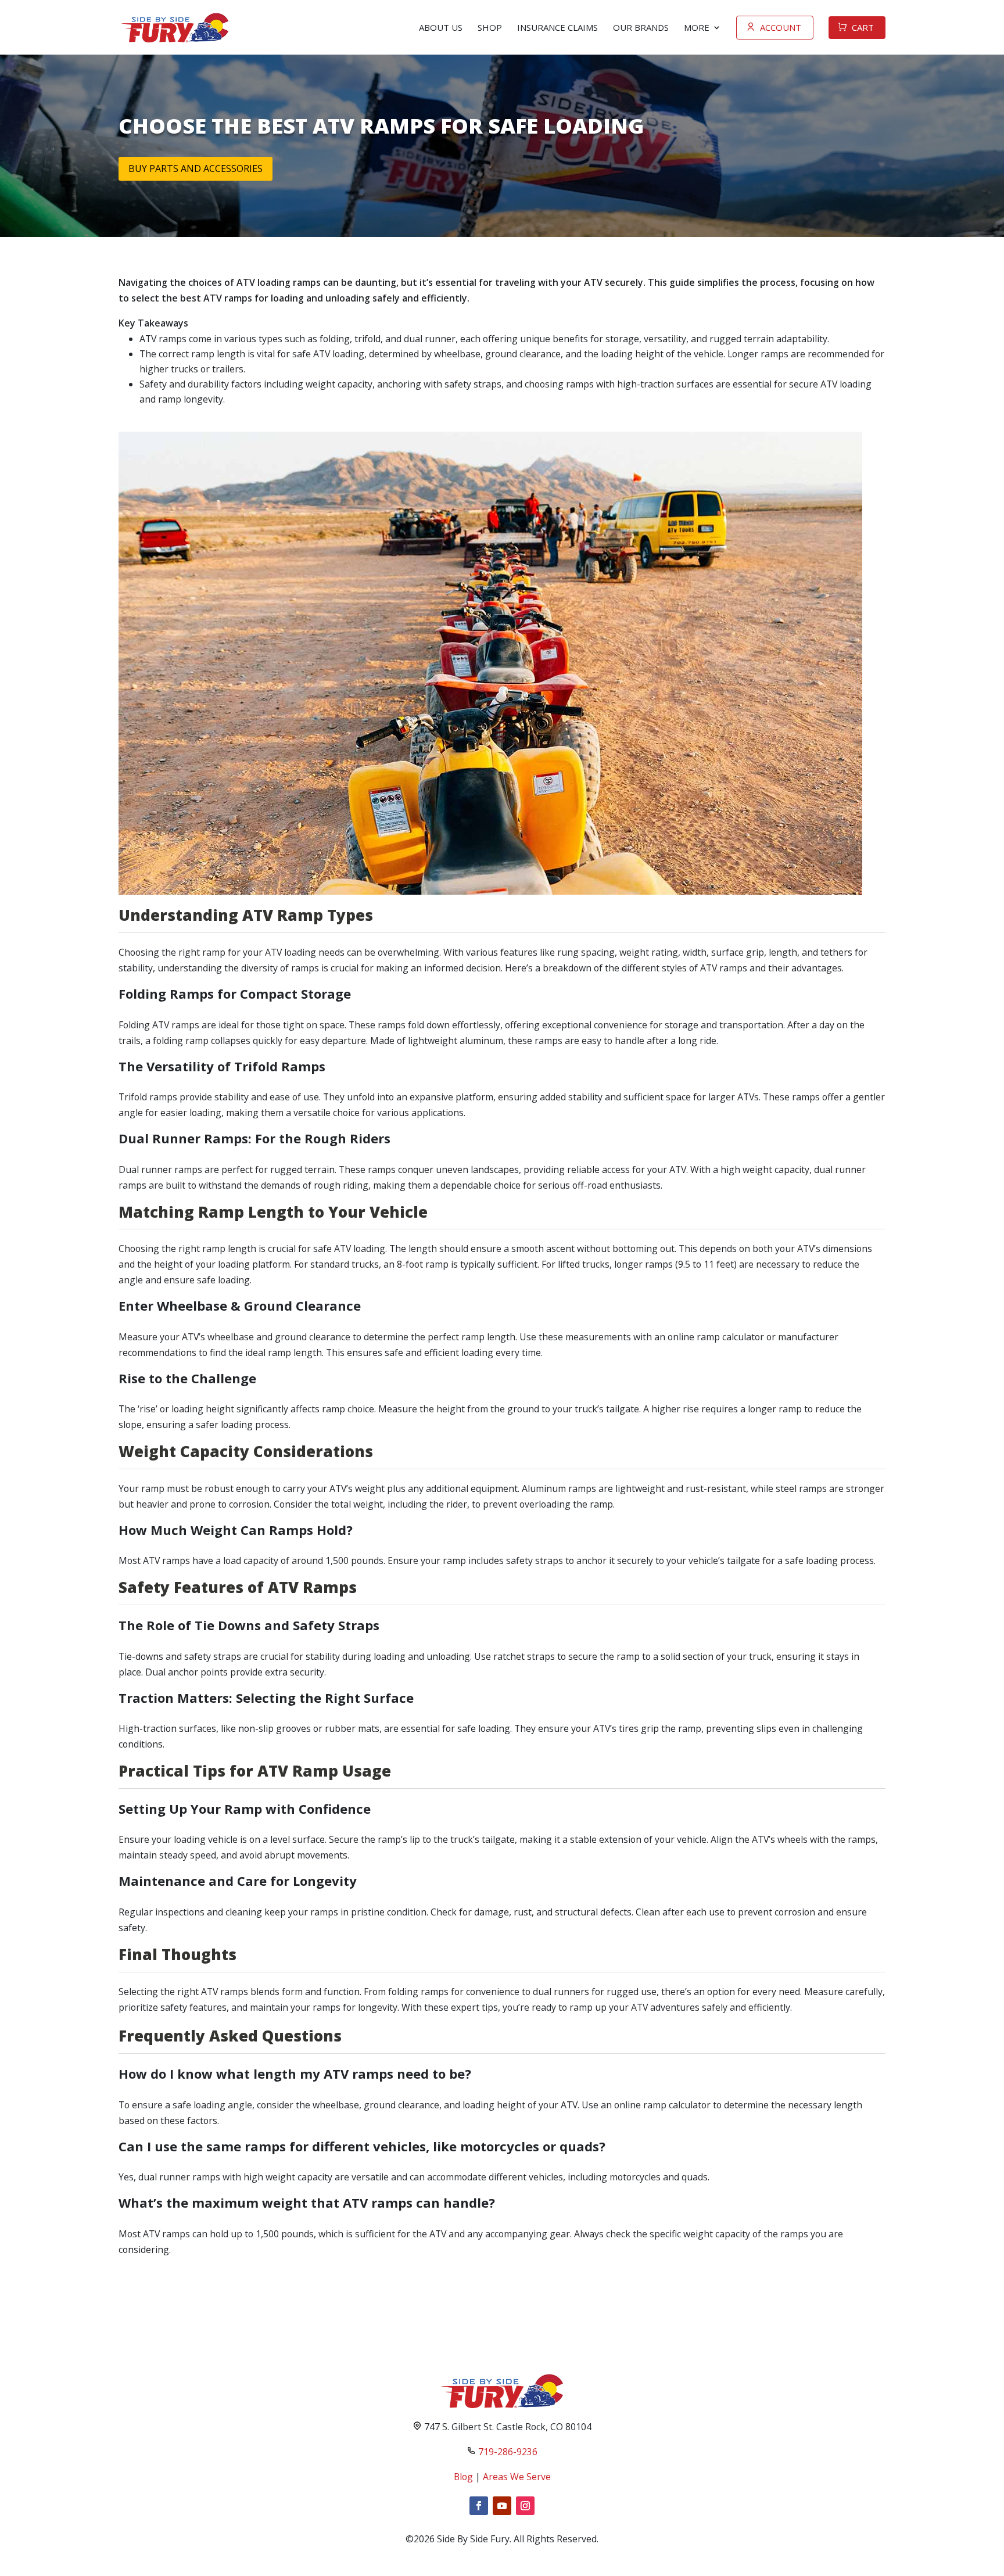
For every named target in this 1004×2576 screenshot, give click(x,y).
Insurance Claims (557, 27)
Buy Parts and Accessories (196, 168)
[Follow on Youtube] (502, 2506)
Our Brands (641, 27)
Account (781, 27)
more (697, 27)
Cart (863, 27)
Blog (463, 2477)
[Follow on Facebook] (479, 2506)
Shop (490, 27)
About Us (441, 27)
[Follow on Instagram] (525, 2506)
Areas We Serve (517, 2477)
